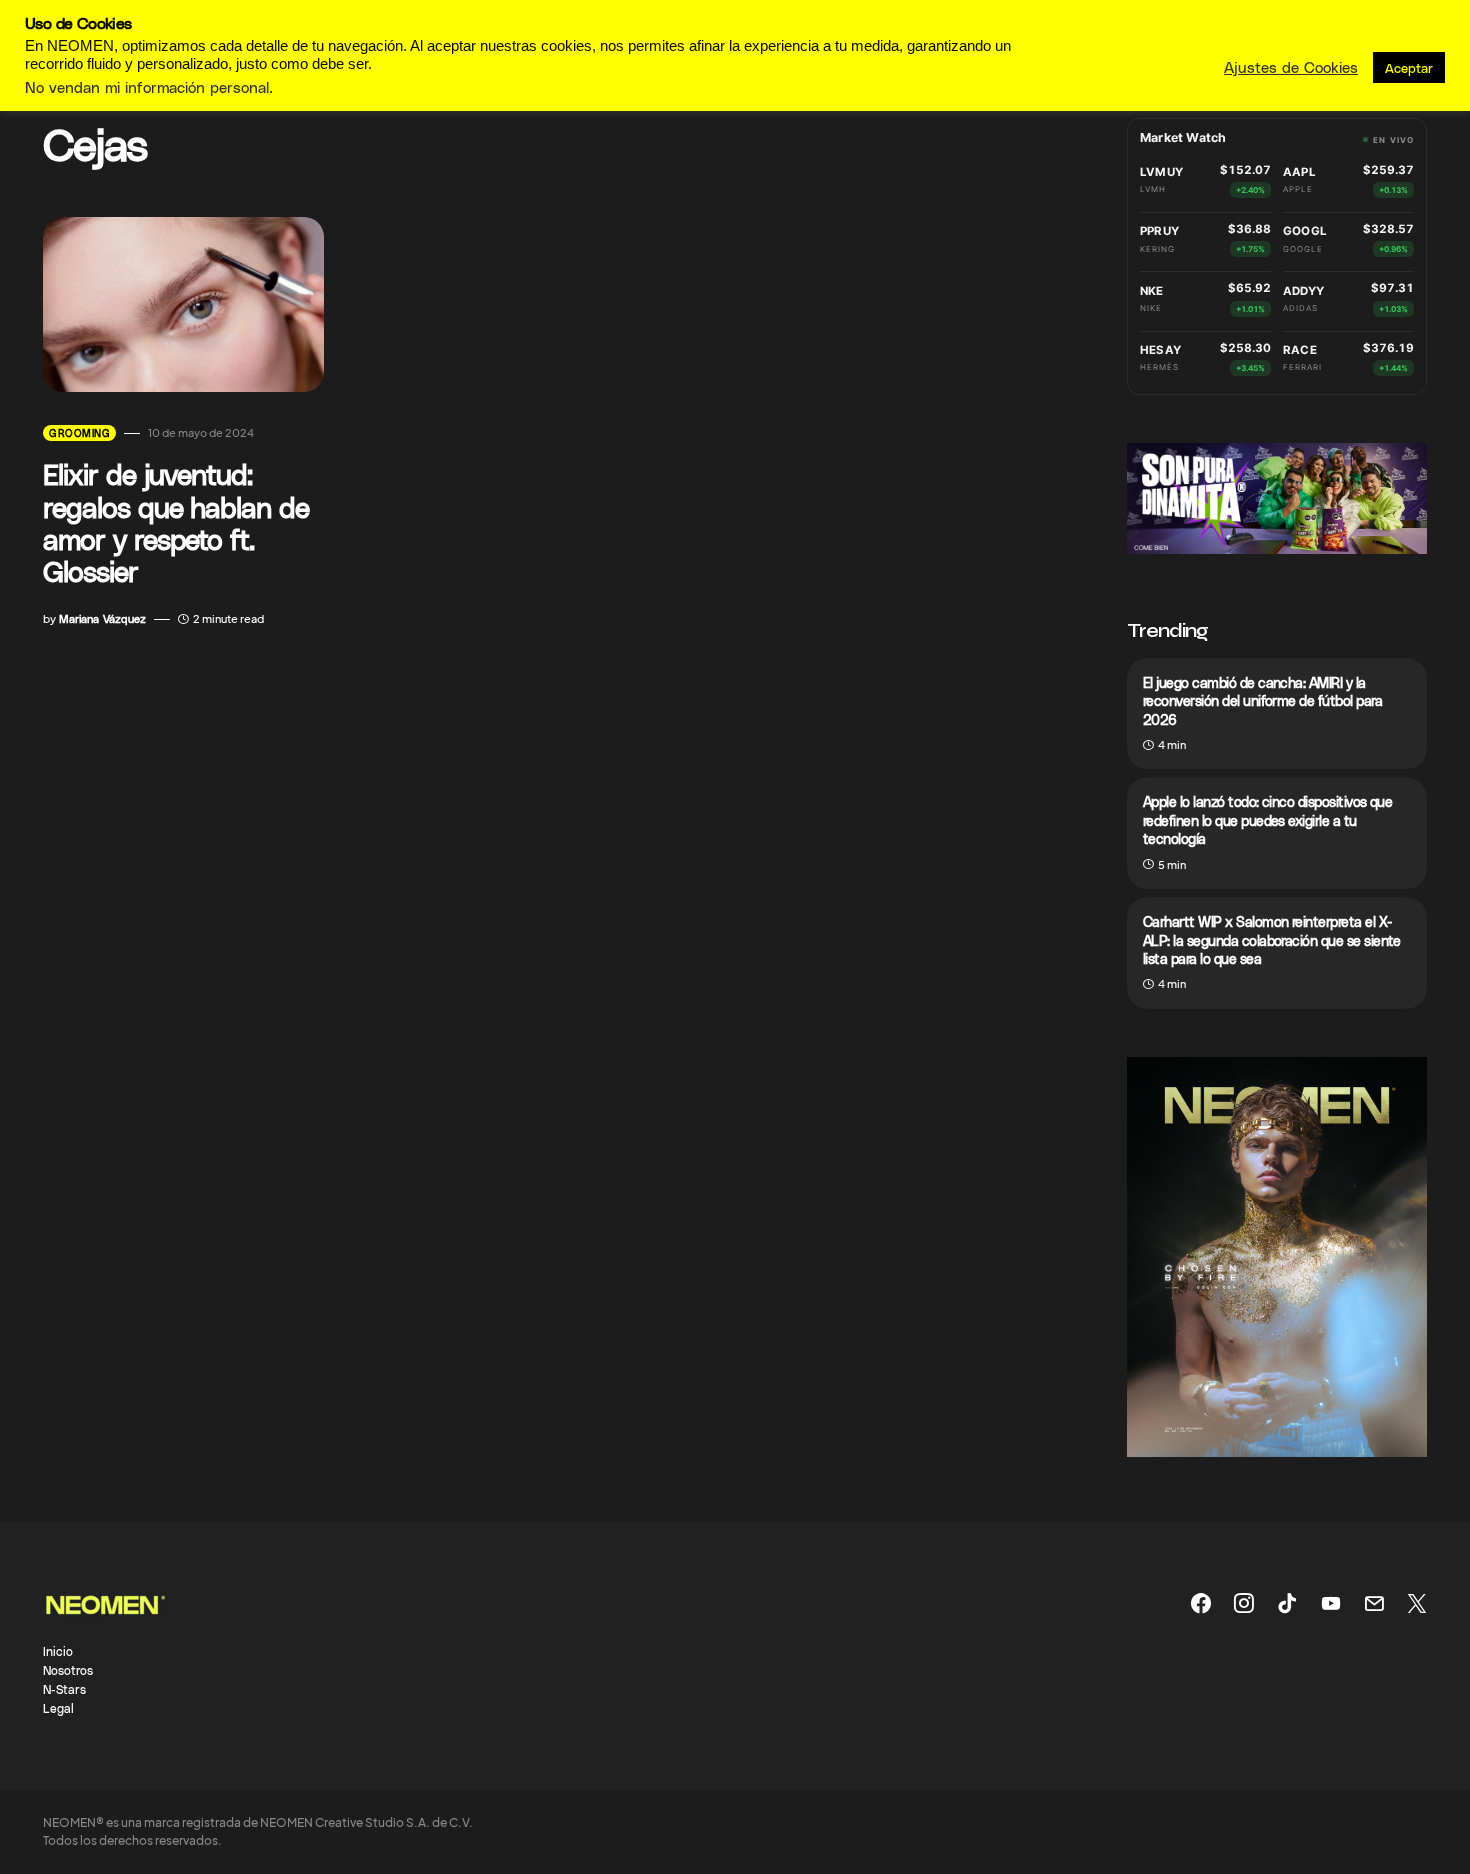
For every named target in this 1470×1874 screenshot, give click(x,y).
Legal (58, 1708)
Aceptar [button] (1409, 67)
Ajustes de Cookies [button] (1291, 67)
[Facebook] (1201, 1603)
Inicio (58, 1651)
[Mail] (1374, 1603)
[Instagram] (1244, 1603)
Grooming (79, 433)
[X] (1417, 1603)
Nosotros (68, 1670)
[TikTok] (1287, 1603)
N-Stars (64, 1689)
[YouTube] (1331, 1603)
